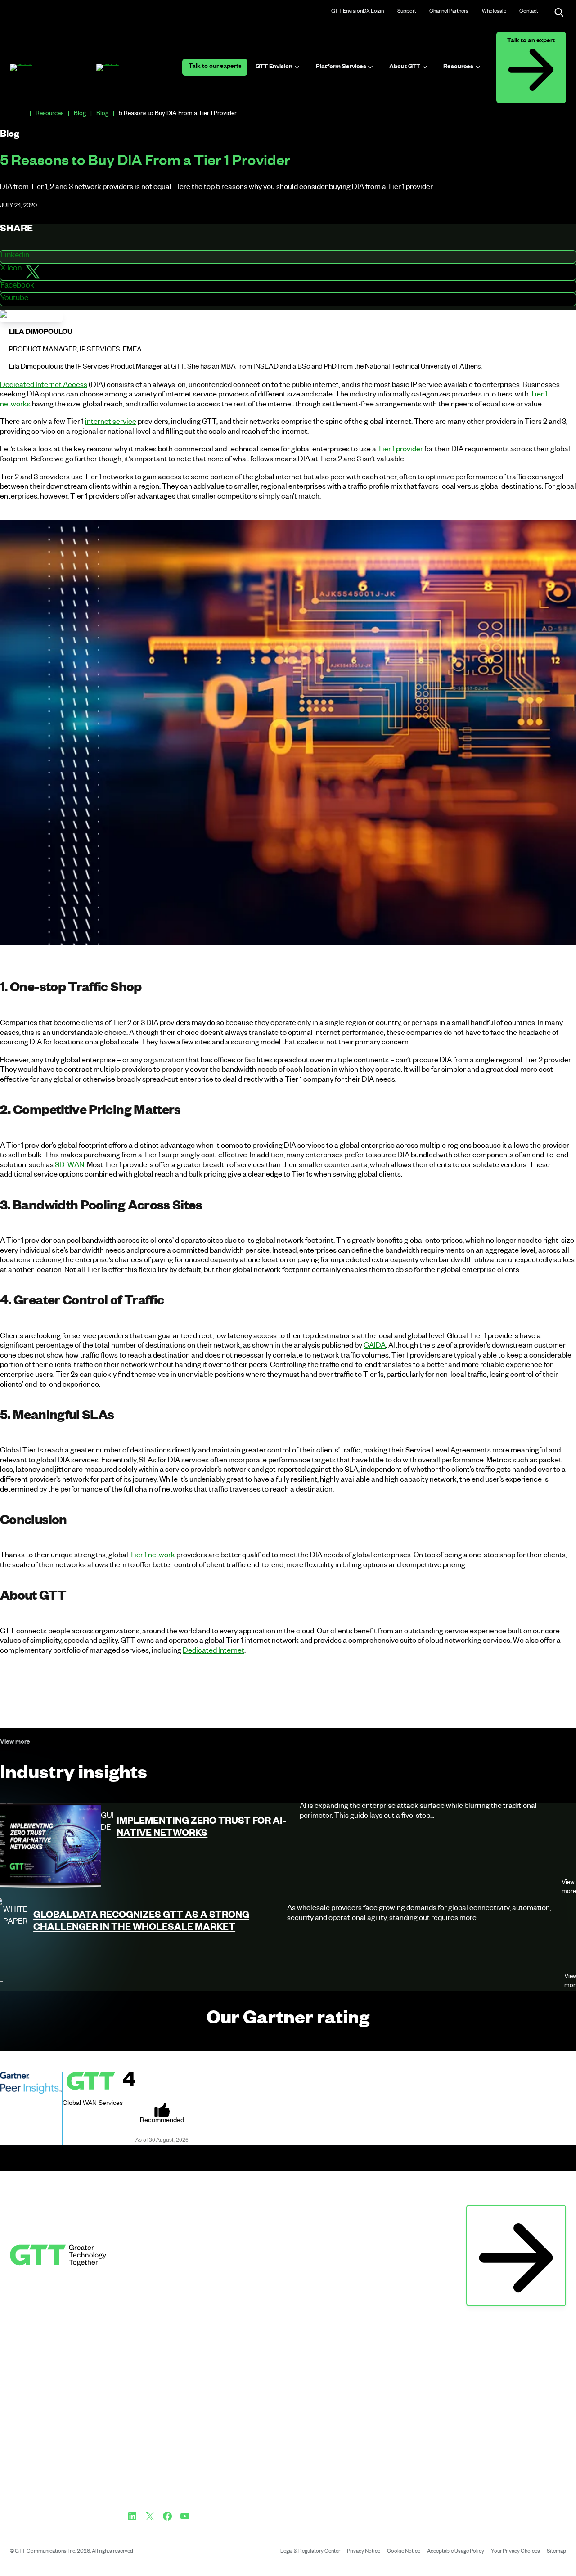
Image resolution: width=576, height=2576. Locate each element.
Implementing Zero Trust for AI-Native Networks (201, 1829)
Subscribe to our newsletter (516, 2214)
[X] (150, 2516)
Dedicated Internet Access (44, 386)
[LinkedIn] (132, 2516)
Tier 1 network (152, 1556)
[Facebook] (167, 2516)
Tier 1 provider (400, 450)
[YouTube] (185, 2516)
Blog (80, 115)
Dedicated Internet (214, 1652)
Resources (49, 115)
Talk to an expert (531, 42)
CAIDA (375, 1347)
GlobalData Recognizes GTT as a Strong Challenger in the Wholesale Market (141, 1923)
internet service (111, 423)
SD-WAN (70, 1166)
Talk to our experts (215, 67)
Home (22, 114)
